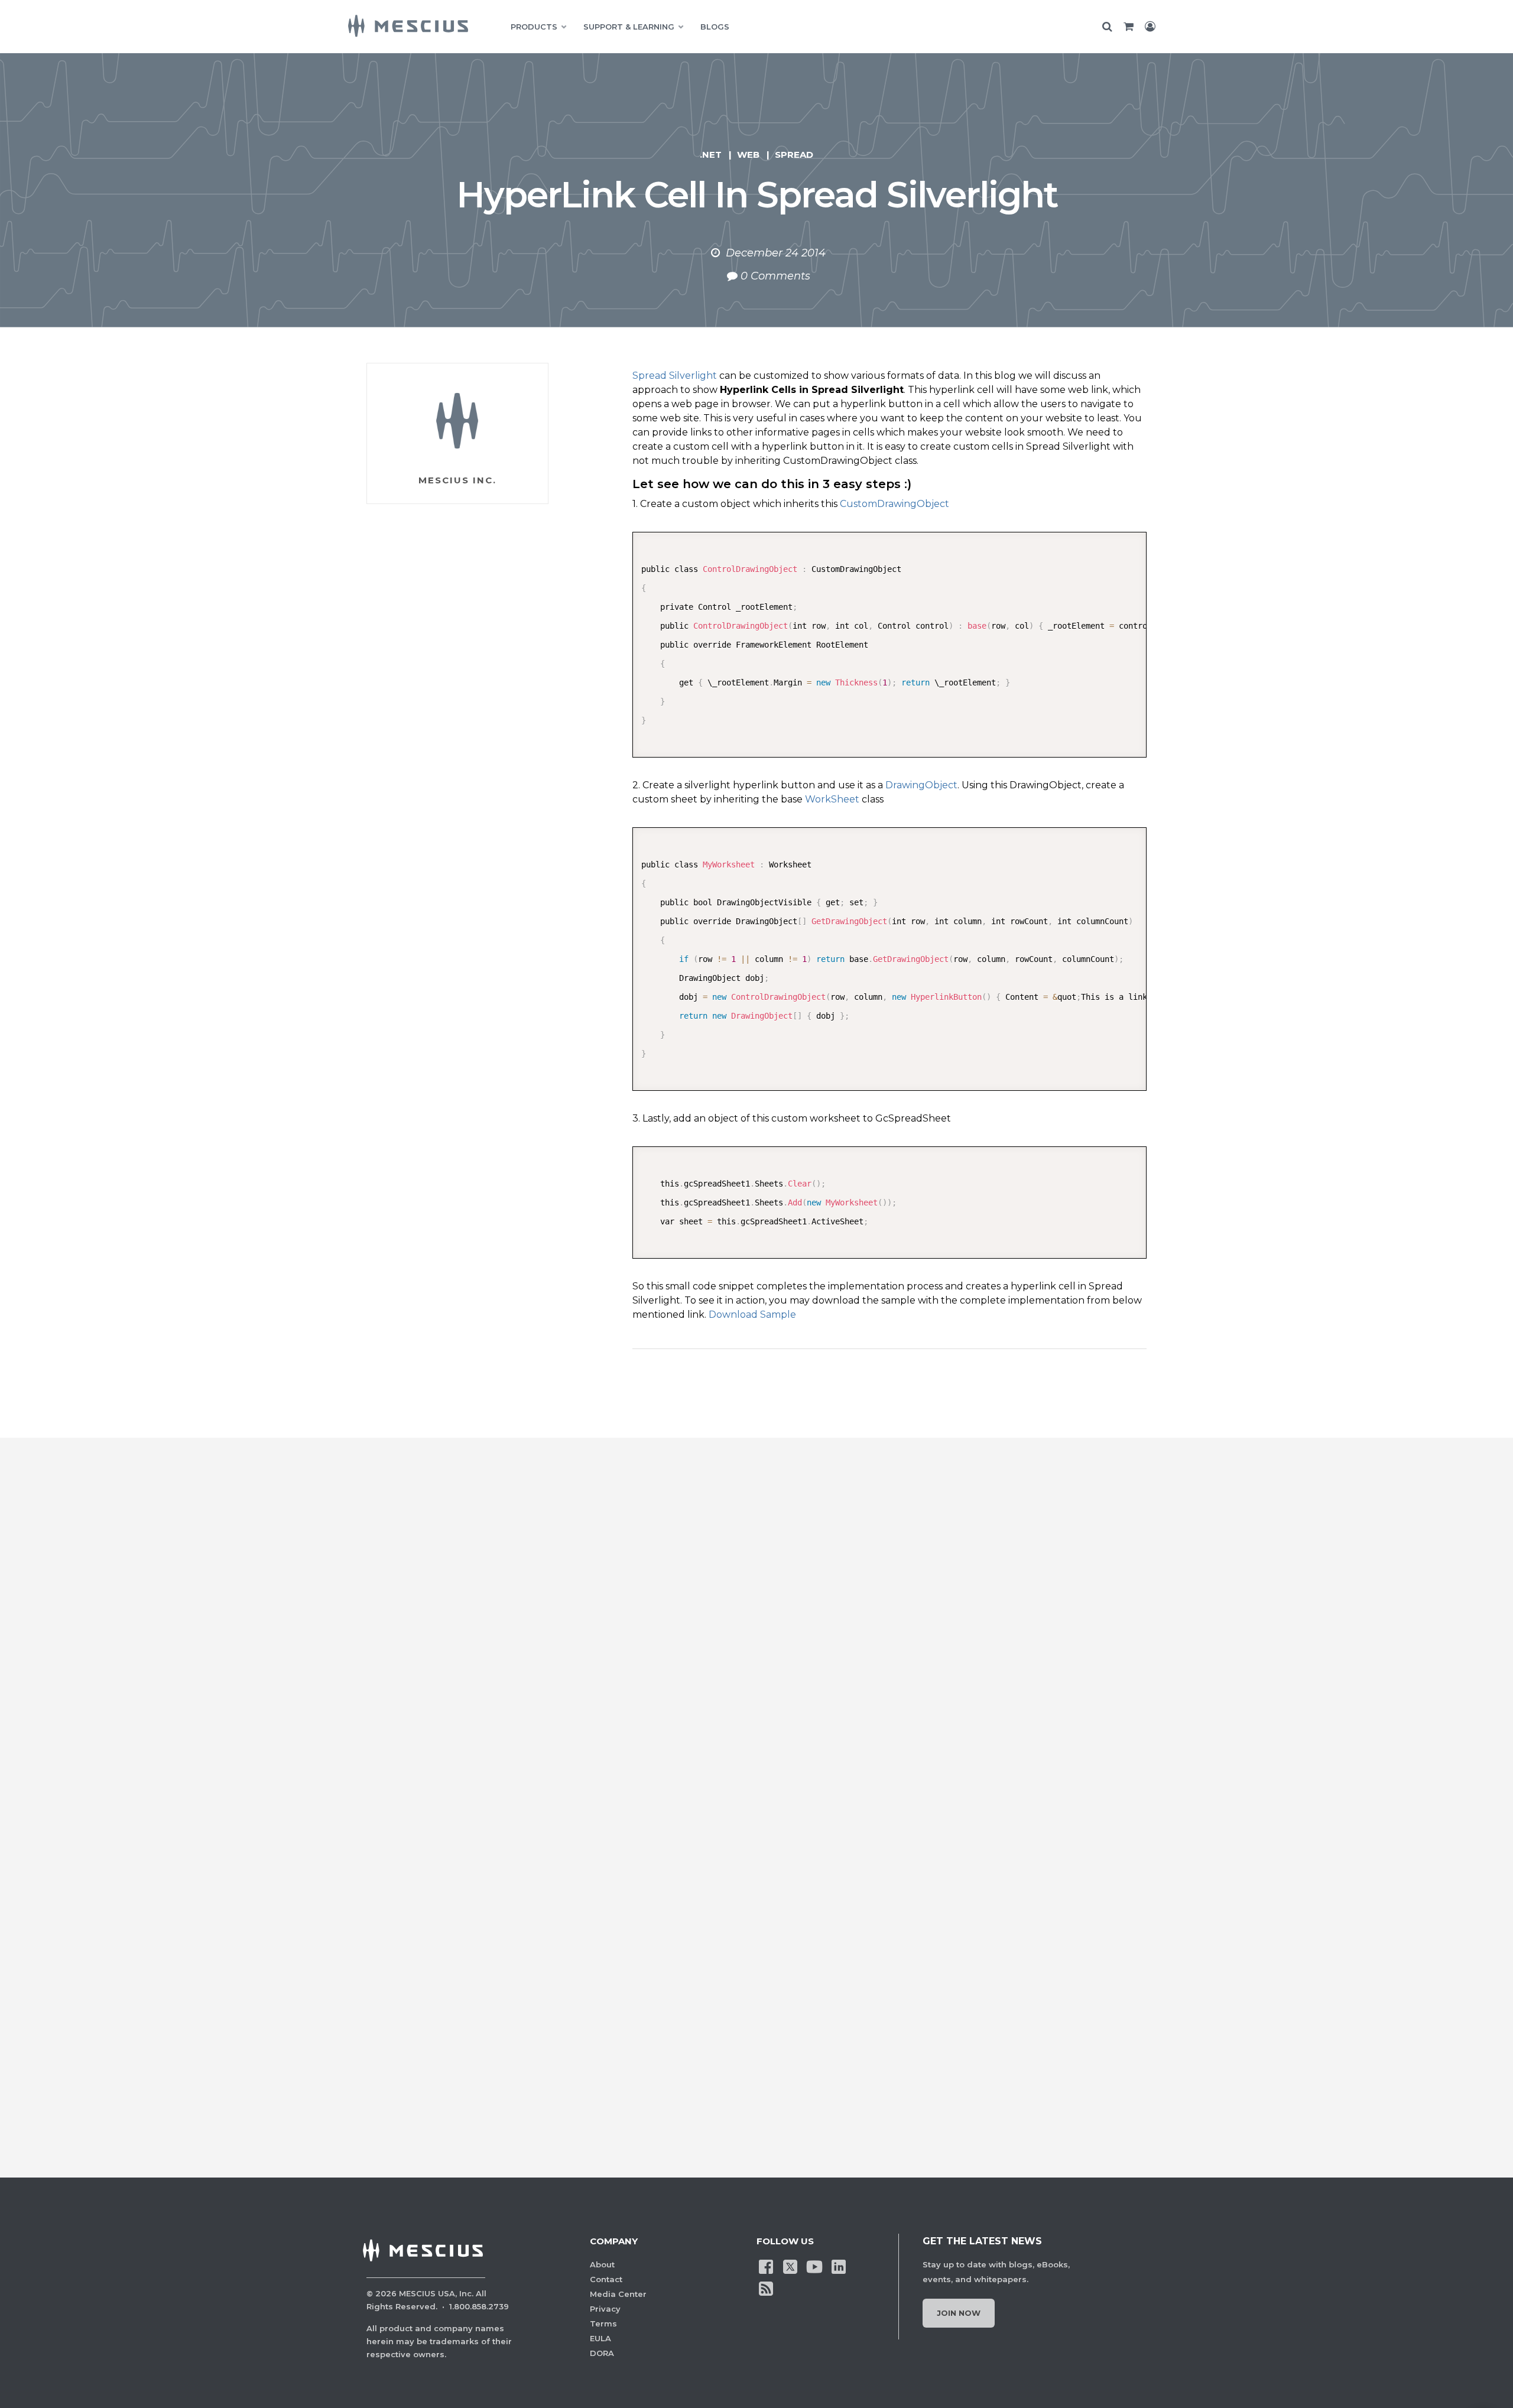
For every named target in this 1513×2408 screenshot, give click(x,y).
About (602, 2264)
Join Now (959, 2313)
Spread (794, 155)
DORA (602, 2353)
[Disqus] (756, 1656)
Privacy (605, 2309)
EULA (600, 2338)
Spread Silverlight (675, 376)
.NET (711, 155)
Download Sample (752, 1315)
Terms (603, 2323)
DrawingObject (921, 785)
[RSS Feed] (766, 2287)
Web (748, 155)
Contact (606, 2279)
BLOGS (715, 27)
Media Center (618, 2294)
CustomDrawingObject (895, 504)
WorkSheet (832, 799)
